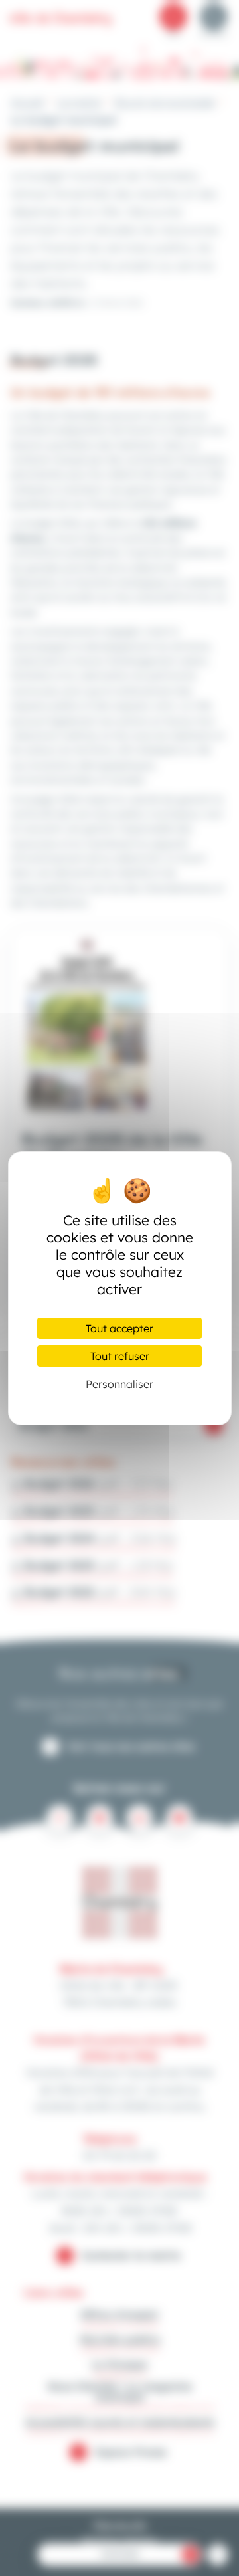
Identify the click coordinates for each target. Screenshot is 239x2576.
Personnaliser (119, 1384)
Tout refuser (120, 1356)
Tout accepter (119, 1328)
